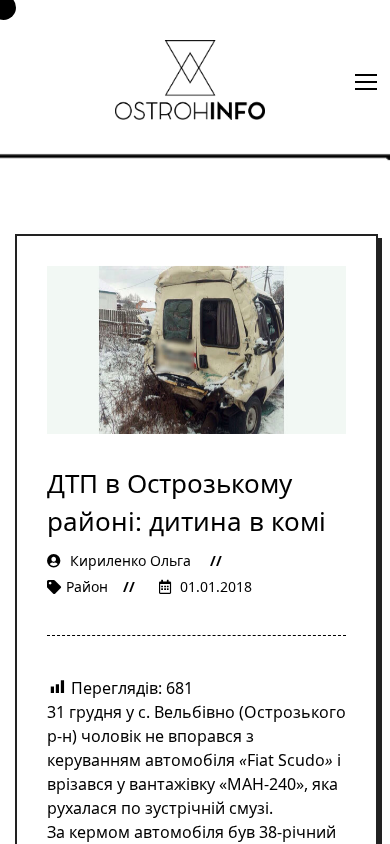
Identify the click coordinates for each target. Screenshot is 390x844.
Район (87, 586)
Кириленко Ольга (130, 560)
